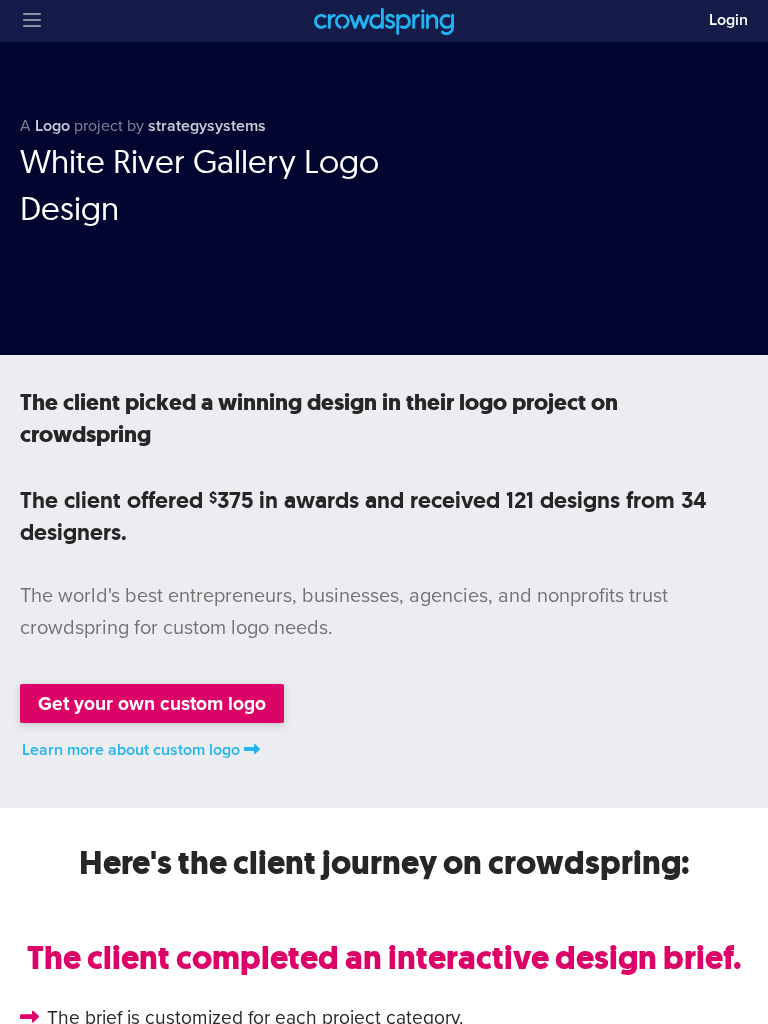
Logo (52, 126)
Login (728, 20)
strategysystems (207, 126)
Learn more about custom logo (131, 750)
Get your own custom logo (152, 703)
